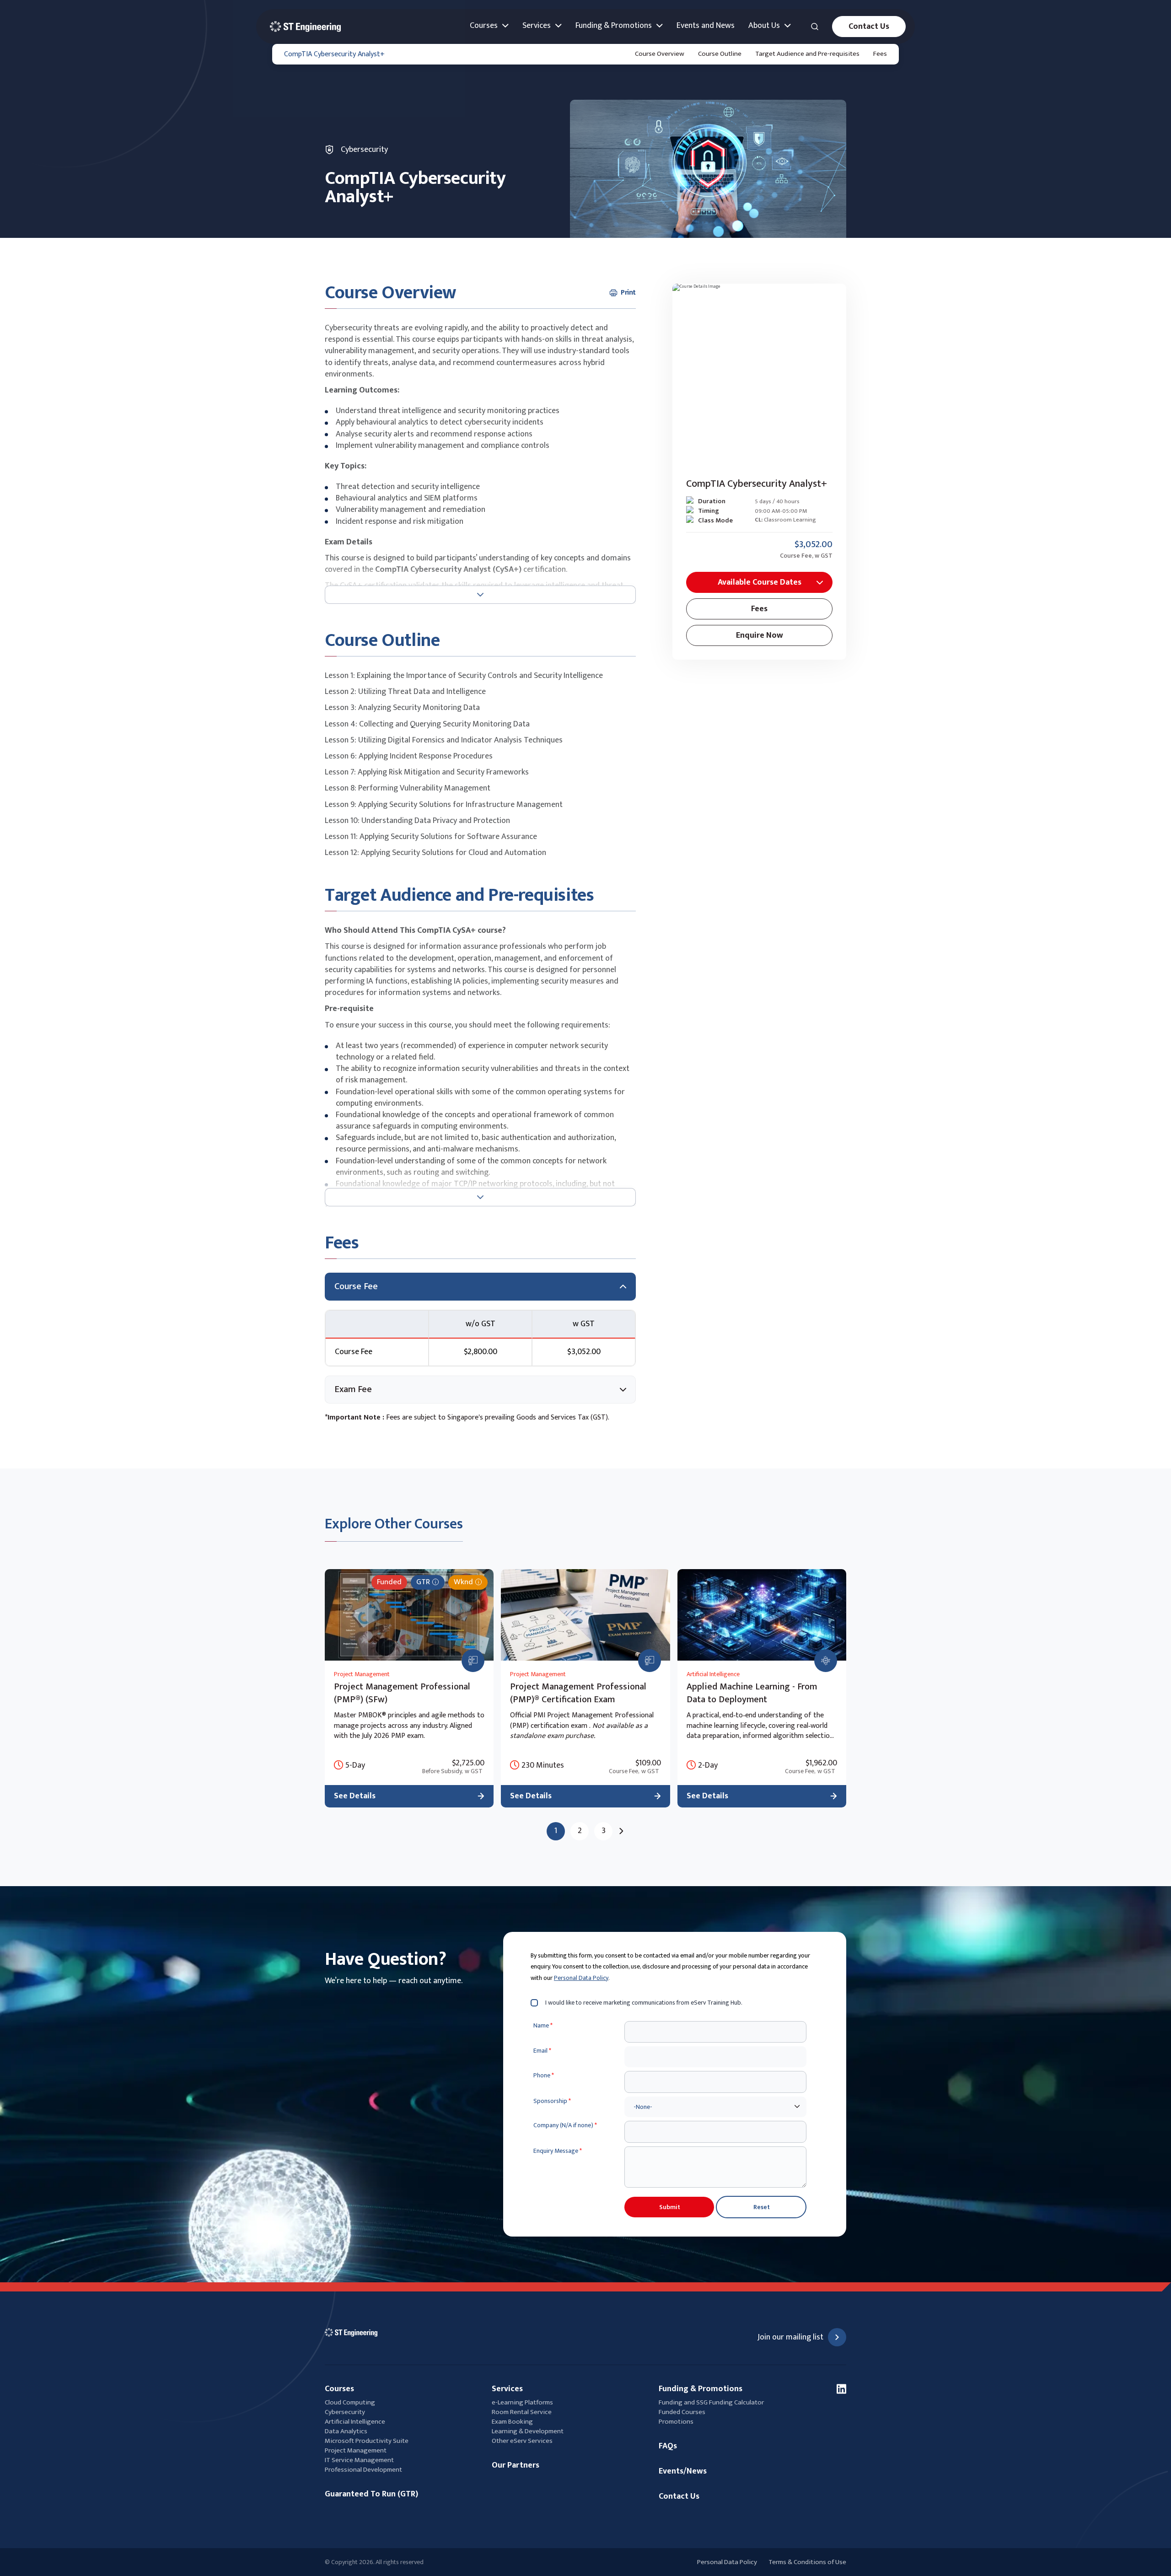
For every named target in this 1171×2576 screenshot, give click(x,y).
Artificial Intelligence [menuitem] (355, 2422)
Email (542, 2051)
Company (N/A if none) (565, 2125)
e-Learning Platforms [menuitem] (522, 2402)
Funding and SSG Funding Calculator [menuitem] (711, 2402)
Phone (544, 2076)
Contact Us (869, 27)
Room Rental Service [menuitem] (522, 2412)
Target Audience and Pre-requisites (807, 54)
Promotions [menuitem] (676, 2422)
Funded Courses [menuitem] (682, 2412)
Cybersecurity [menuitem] (345, 2412)
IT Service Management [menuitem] (359, 2460)
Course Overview (660, 54)
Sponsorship (552, 2101)
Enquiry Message (558, 2151)
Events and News (706, 26)
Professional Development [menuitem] (363, 2470)
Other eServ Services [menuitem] (522, 2441)
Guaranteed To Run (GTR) (371, 2494)
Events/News (683, 2471)
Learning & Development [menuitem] (528, 2431)
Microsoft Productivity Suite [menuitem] (367, 2441)
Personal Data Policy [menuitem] (727, 2562)
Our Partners (516, 2466)
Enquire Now (760, 635)
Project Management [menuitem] (356, 2450)
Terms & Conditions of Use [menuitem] (807, 2562)
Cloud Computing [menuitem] (350, 2402)
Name (543, 2026)
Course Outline (720, 54)
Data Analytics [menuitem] (346, 2431)
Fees (880, 54)
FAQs (668, 2446)
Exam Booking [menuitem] (512, 2422)
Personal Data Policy (581, 1978)
